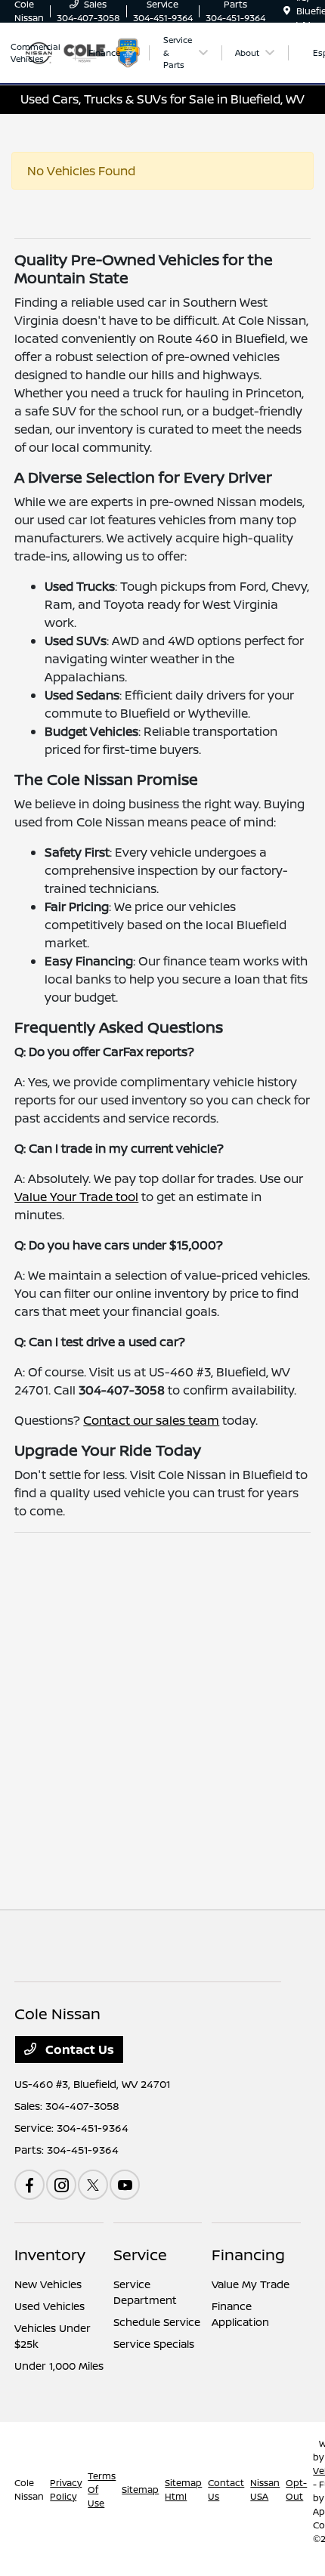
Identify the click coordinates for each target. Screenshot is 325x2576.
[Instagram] (61, 2185)
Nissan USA (265, 2490)
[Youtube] (125, 2185)
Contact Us (78, 2049)
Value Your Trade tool (76, 1197)
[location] (287, 11)
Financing (248, 2255)
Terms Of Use (102, 2490)
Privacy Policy (66, 2490)
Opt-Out (296, 2490)
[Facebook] (29, 2185)
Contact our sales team (151, 1420)
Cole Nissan (29, 2490)
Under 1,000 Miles (59, 2366)
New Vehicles (48, 2284)
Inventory (50, 2255)
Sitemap (140, 2490)
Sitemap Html (183, 2490)
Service (140, 2255)
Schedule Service (157, 2322)
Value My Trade (251, 2284)
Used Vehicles (50, 2306)
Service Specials (154, 2344)
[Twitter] (93, 2185)
